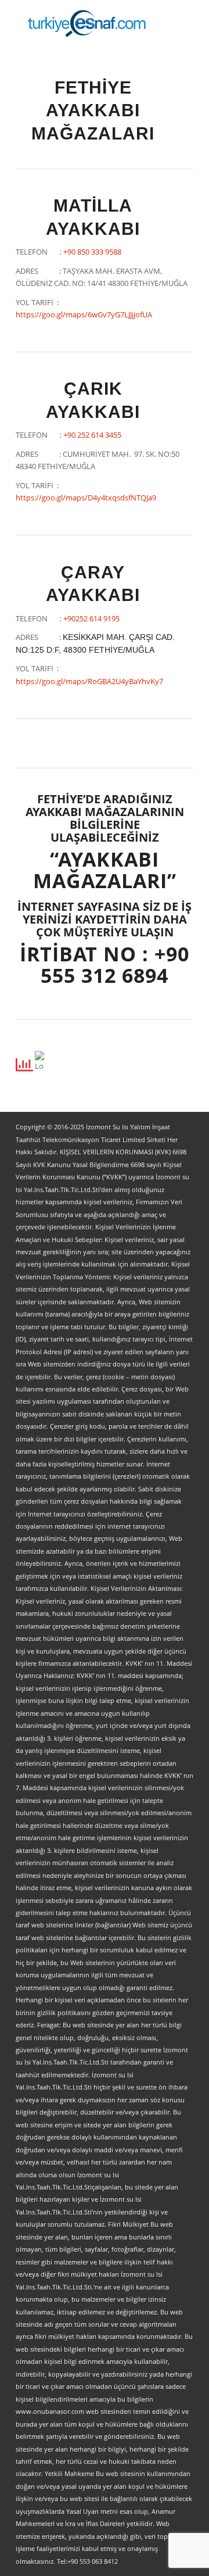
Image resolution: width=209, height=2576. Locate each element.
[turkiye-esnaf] (87, 23)
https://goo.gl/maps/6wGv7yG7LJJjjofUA (84, 314)
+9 (92, 252)
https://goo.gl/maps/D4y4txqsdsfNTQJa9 (86, 498)
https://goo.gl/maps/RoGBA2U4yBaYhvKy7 (89, 681)
